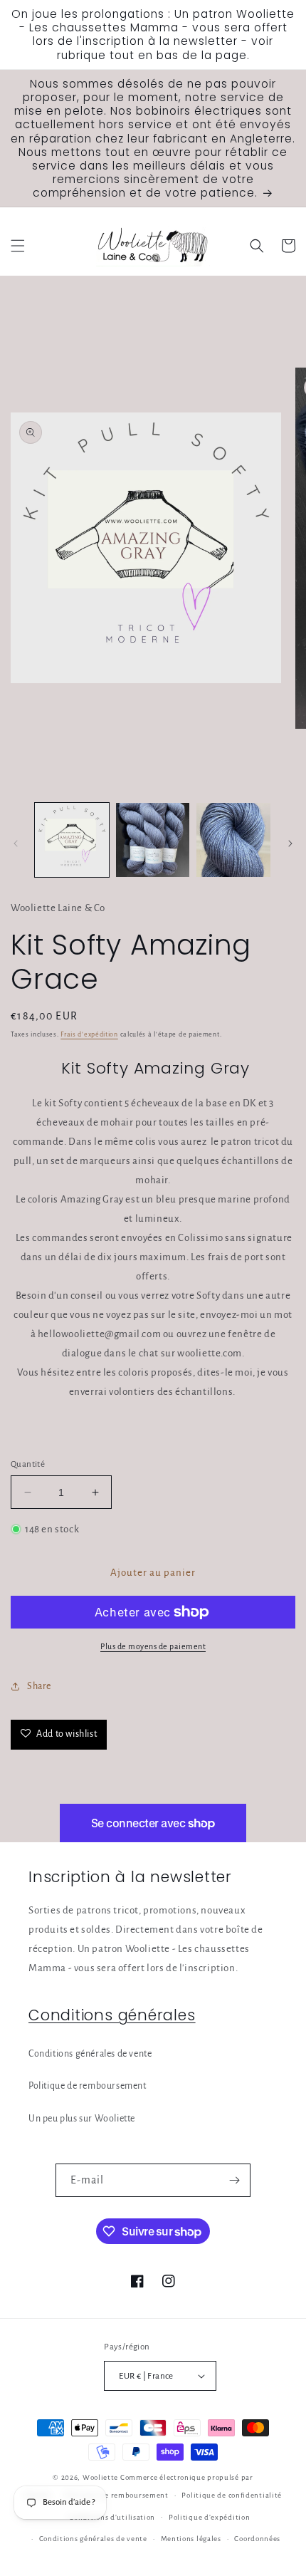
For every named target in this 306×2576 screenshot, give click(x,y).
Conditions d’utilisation (112, 2517)
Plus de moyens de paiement (153, 1646)
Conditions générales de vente (90, 2054)
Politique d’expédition (209, 2517)
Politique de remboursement (88, 2086)
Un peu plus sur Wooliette (82, 2119)
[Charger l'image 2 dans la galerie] (153, 840)
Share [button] (39, 1686)
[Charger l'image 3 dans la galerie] (233, 840)
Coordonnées (257, 2539)
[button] (18, 246)
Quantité (28, 1464)
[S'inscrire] (234, 2180)
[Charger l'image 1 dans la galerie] (72, 840)
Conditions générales (112, 2015)
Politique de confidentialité (232, 2495)
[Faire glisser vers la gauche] (16, 843)
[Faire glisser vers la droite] (290, 843)
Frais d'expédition (89, 1034)
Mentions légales (191, 2539)
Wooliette (101, 2477)
